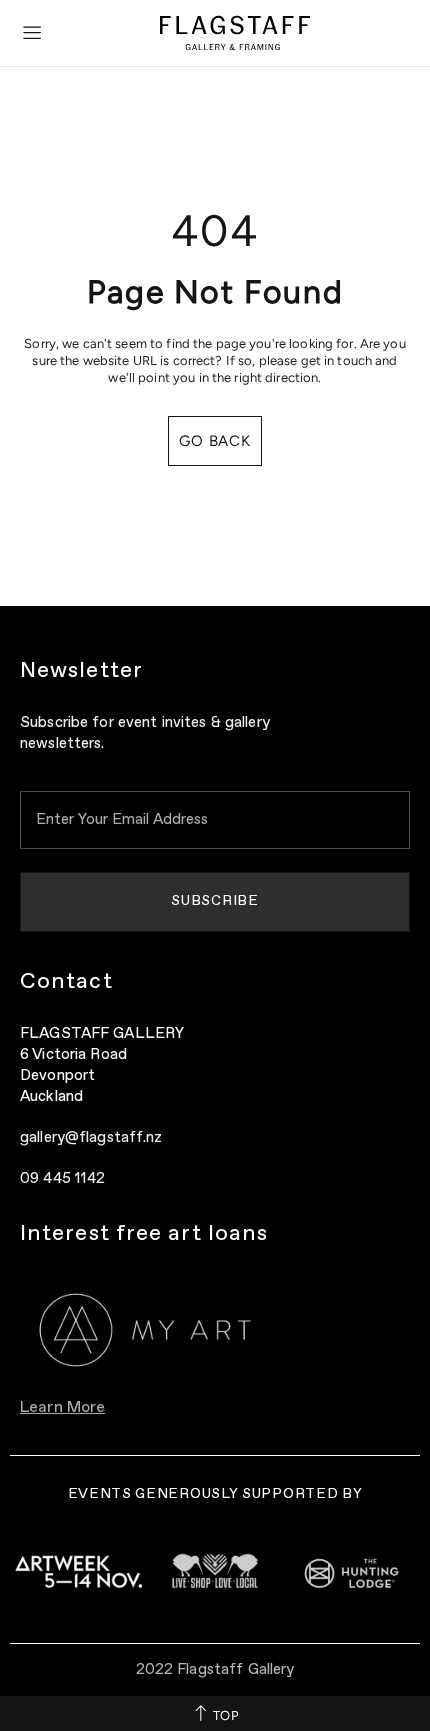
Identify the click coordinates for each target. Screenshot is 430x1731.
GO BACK (214, 441)
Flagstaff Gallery (235, 33)
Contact (66, 982)
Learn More (62, 1408)
